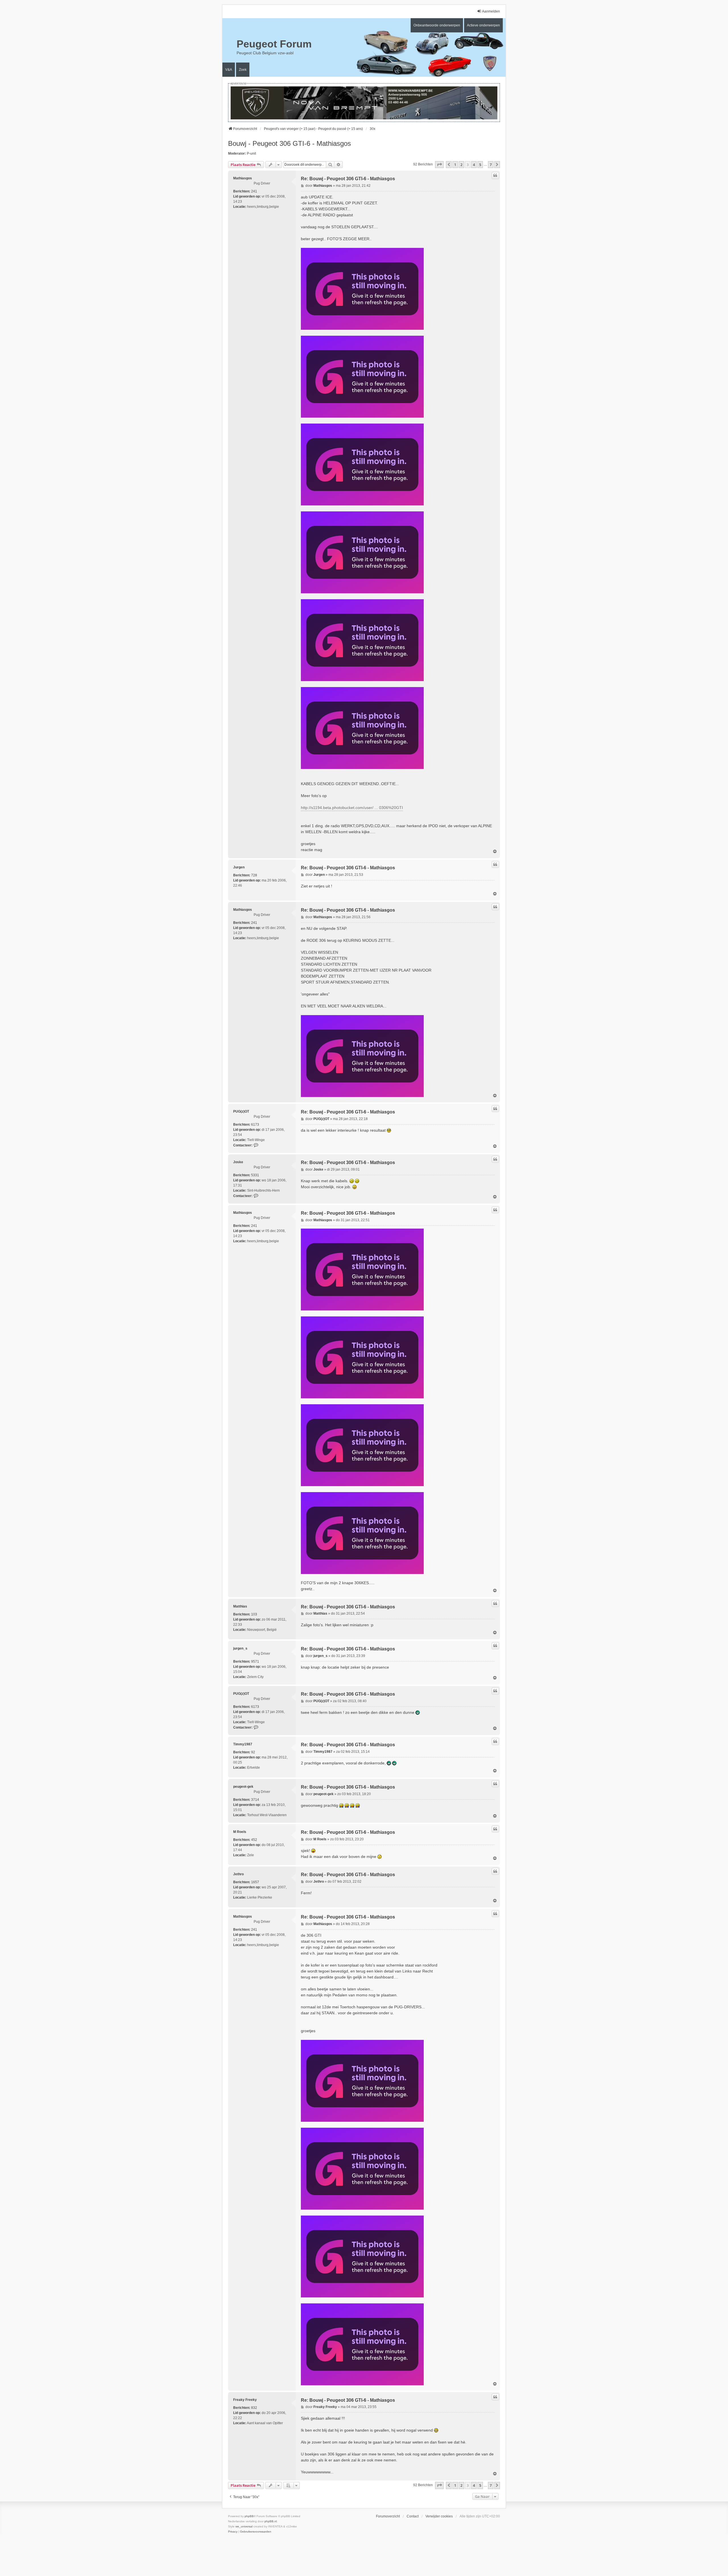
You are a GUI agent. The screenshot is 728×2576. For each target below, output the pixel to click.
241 (254, 191)
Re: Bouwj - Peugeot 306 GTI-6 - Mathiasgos (348, 179)
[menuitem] (233, 2532)
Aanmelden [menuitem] (491, 11)
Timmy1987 (243, 1744)
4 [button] (474, 165)
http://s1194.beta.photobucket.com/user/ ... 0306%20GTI (352, 808)
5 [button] (480, 165)
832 (254, 2408)
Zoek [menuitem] (243, 70)
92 (253, 1752)
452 (254, 1840)
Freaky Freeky (245, 2400)
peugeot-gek (243, 1787)
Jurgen (239, 867)
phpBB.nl (271, 2521)
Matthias (240, 1606)
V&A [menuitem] (229, 70)
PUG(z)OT (241, 1111)
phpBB (249, 2516)
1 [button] (455, 165)
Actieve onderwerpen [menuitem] (483, 25)
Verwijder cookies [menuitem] (439, 2516)
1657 (255, 1882)
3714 (255, 1800)
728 (254, 875)
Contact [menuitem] (413, 2516)
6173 (255, 1125)
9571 (255, 1662)
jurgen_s (240, 1648)
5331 (255, 1175)
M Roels (240, 1832)
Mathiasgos (243, 178)
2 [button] (461, 165)
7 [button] (491, 165)
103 (254, 1614)
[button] (439, 165)
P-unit (251, 154)
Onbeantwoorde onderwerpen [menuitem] (437, 25)
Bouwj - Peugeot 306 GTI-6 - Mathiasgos (289, 143)
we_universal (244, 2526)
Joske (238, 1162)
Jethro (238, 1874)
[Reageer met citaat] (495, 175)
